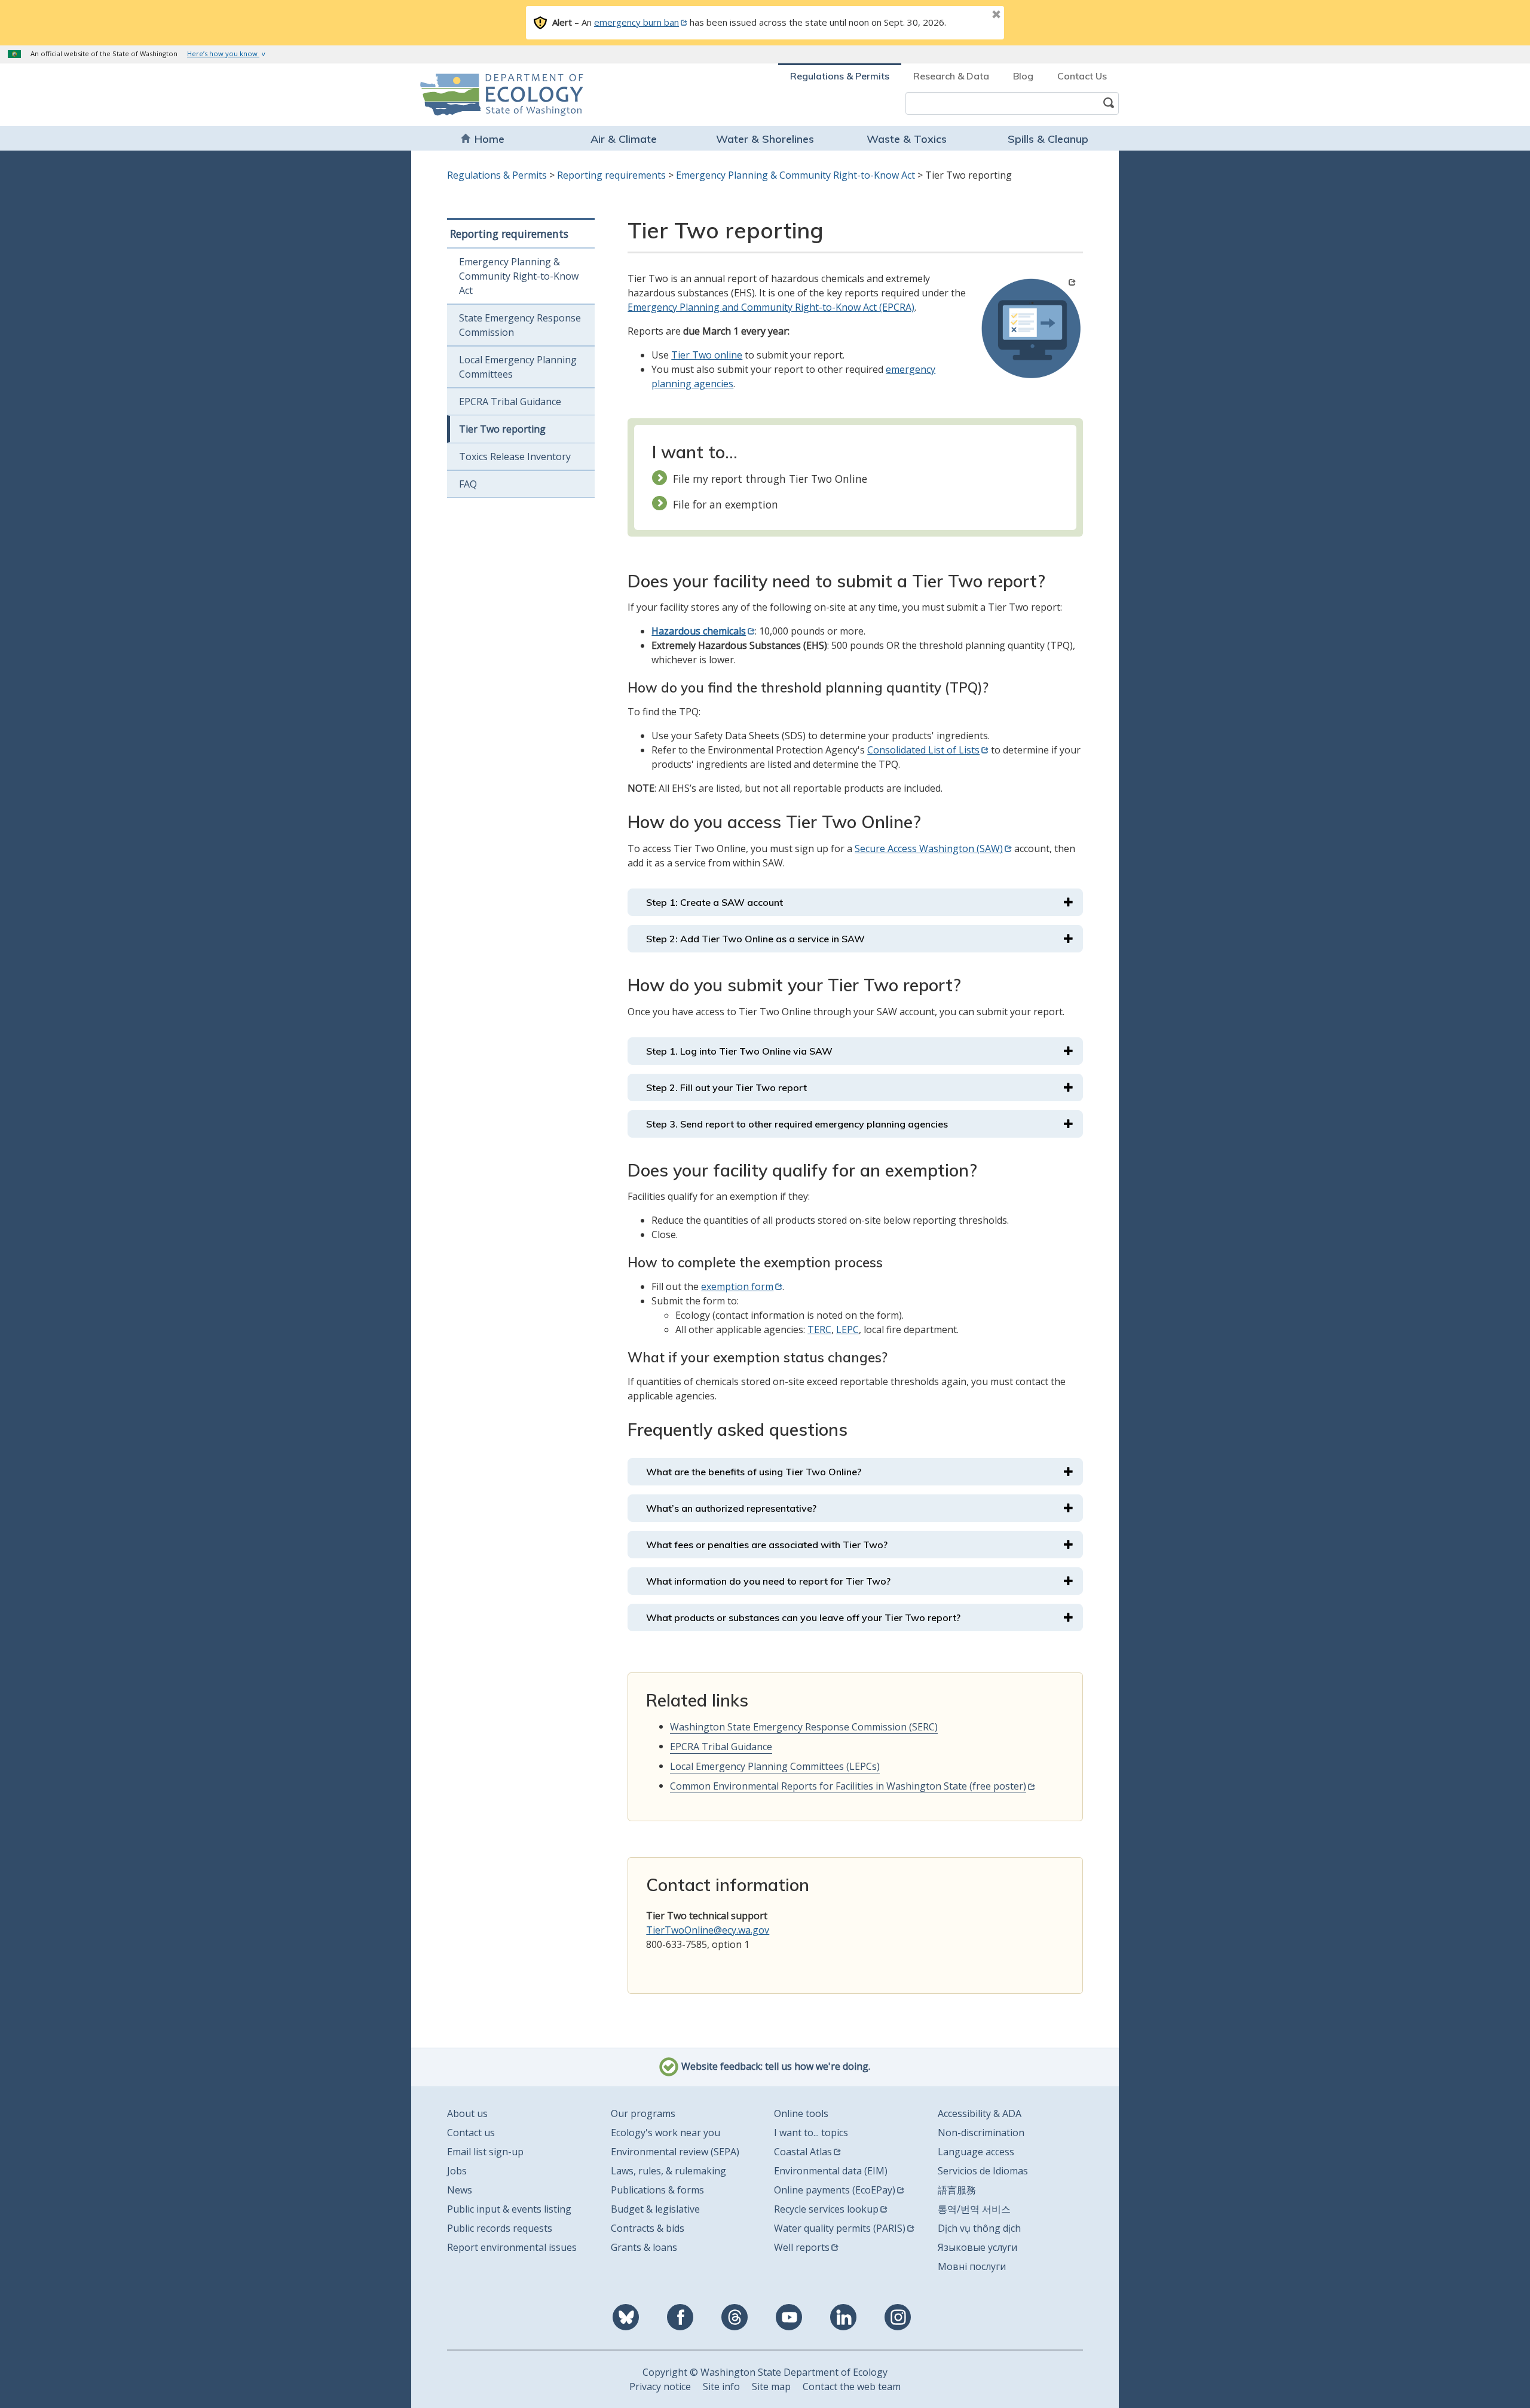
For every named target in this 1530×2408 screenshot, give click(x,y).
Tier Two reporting (502, 429)
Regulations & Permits (840, 76)
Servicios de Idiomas (983, 2171)
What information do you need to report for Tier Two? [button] (768, 1581)
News (460, 2190)
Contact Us (1082, 76)
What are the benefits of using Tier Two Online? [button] (754, 1472)
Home (489, 139)
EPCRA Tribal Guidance (510, 402)
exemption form (737, 1286)
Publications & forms (657, 2190)
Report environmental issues (512, 2247)
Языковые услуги (977, 2247)
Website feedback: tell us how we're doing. (775, 2066)
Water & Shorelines (765, 139)
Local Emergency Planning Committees (518, 367)
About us (467, 2113)
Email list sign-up (485, 2152)
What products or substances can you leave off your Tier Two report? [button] (803, 1617)
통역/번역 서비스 (974, 2209)
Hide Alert (969, 16)
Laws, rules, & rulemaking (668, 2171)
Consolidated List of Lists (923, 750)
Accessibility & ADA (980, 2113)
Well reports (802, 2247)
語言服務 (957, 2190)
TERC (819, 1329)
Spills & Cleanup (1048, 139)
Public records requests (500, 2228)
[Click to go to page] (1031, 328)
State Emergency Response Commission (520, 325)
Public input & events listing (509, 2209)
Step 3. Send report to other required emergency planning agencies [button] (797, 1124)
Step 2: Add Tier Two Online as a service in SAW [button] (755, 939)
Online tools (801, 2113)
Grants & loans (644, 2247)
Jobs (457, 2171)
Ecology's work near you (665, 2133)
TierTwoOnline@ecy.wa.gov (708, 1930)
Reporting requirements (611, 175)
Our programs (643, 2113)
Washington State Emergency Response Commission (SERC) (804, 1727)
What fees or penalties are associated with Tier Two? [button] (767, 1545)
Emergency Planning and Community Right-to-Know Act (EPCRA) (771, 307)
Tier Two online (707, 355)
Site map (771, 2386)
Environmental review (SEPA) (675, 2152)
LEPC (847, 1329)
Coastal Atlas (803, 2152)
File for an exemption (726, 504)
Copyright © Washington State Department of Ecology (765, 2372)
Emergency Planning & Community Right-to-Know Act (795, 175)
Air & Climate (624, 139)
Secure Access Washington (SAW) (929, 848)
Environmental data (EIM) (831, 2171)
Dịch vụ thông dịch (979, 2228)
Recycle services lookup (826, 2209)
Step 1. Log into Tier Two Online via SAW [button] (739, 1051)
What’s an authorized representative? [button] (731, 1508)
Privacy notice (660, 2386)
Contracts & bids (648, 2228)
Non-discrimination (981, 2133)
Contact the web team (852, 2386)
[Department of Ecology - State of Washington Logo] (489, 95)
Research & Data (951, 76)
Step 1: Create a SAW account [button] (714, 902)
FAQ (468, 484)
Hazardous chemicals (699, 631)
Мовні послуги (972, 2266)
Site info (721, 2386)
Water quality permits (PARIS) (840, 2228)
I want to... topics (811, 2133)
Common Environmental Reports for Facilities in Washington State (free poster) (848, 1786)
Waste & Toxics (907, 139)
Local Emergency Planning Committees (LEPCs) (775, 1766)
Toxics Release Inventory (515, 457)
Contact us (471, 2133)
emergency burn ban (637, 22)
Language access (976, 2152)
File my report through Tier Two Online (770, 479)
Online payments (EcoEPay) (835, 2190)
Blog (1023, 76)
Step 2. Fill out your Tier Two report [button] (726, 1087)
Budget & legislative (655, 2209)
